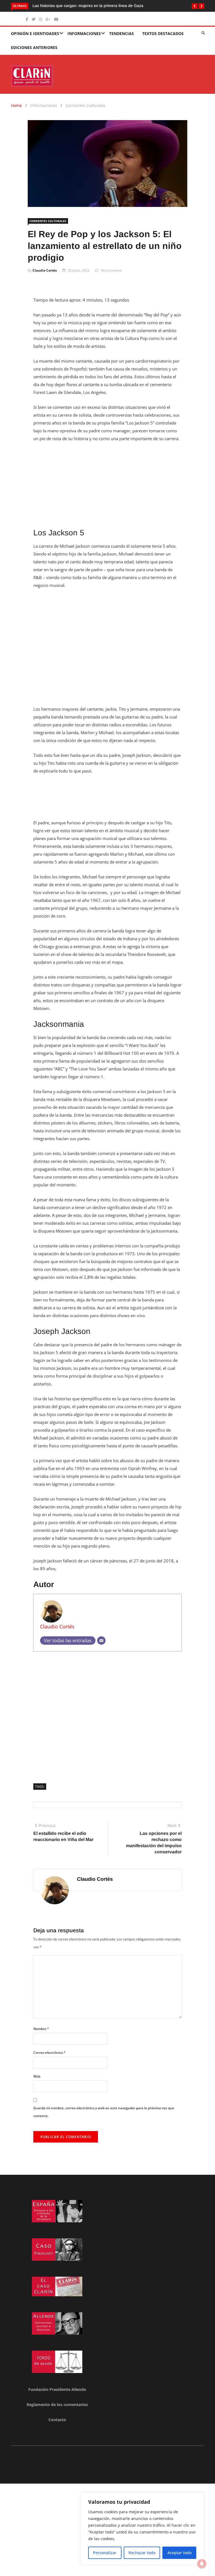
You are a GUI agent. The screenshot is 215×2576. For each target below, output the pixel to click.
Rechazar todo (142, 2553)
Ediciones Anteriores (34, 47)
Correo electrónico (50, 2053)
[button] (195, 6)
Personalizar (105, 2553)
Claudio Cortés (45, 270)
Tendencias (121, 33)
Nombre (41, 2029)
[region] (142, 2529)
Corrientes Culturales (86, 105)
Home (16, 105)
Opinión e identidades (35, 33)
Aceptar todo (179, 2553)
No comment (111, 270)
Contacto (57, 2420)
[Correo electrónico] (101, 1641)
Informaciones (84, 33)
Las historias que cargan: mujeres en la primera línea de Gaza (88, 6)
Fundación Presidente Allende (57, 2389)
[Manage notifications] (202, 2564)
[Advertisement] (107, 489)
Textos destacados (163, 33)
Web (37, 2076)
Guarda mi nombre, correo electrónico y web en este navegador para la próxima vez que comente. (104, 2112)
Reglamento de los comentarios (57, 2405)
